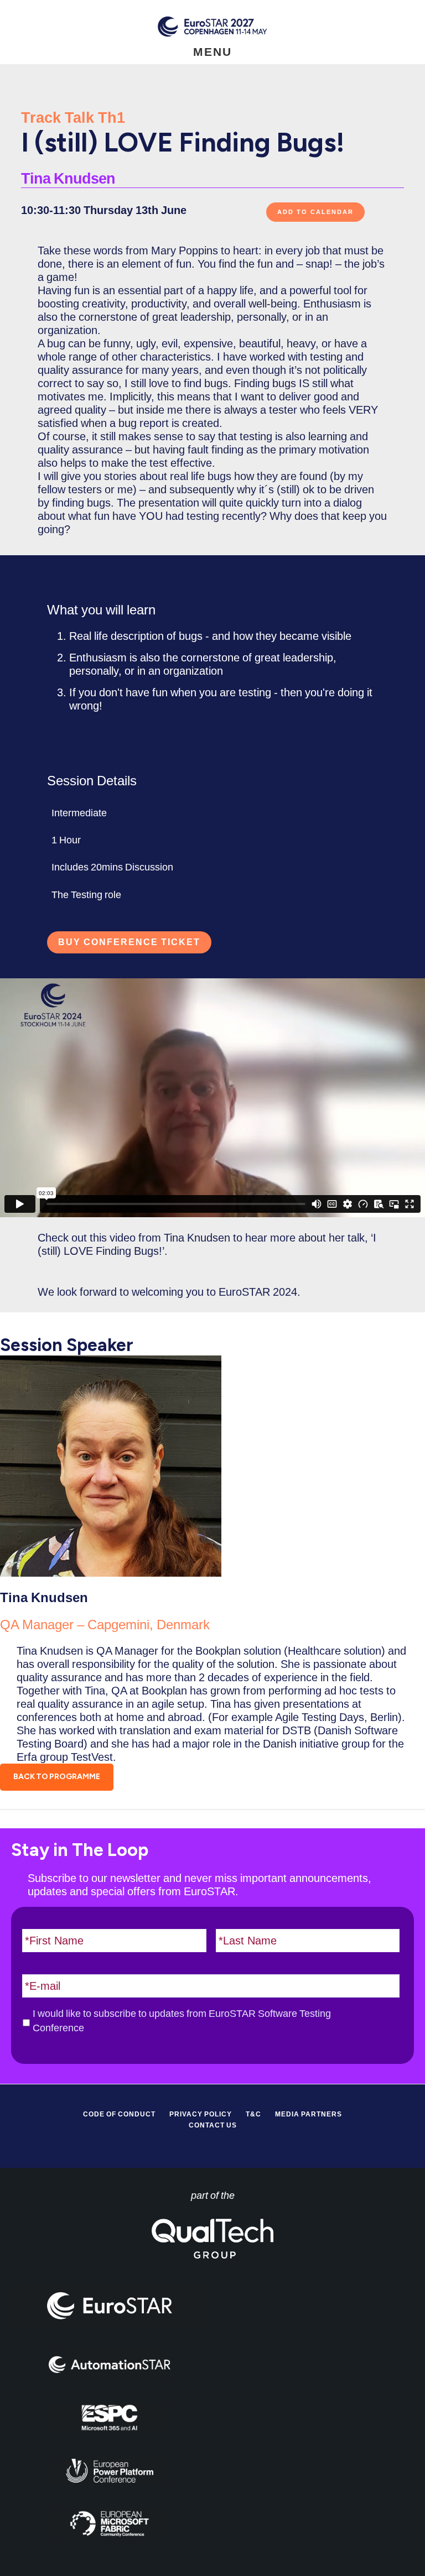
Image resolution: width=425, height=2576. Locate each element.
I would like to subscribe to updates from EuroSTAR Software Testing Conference (182, 2021)
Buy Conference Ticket (129, 942)
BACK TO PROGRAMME (57, 1777)
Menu (212, 52)
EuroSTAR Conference (212, 26)
